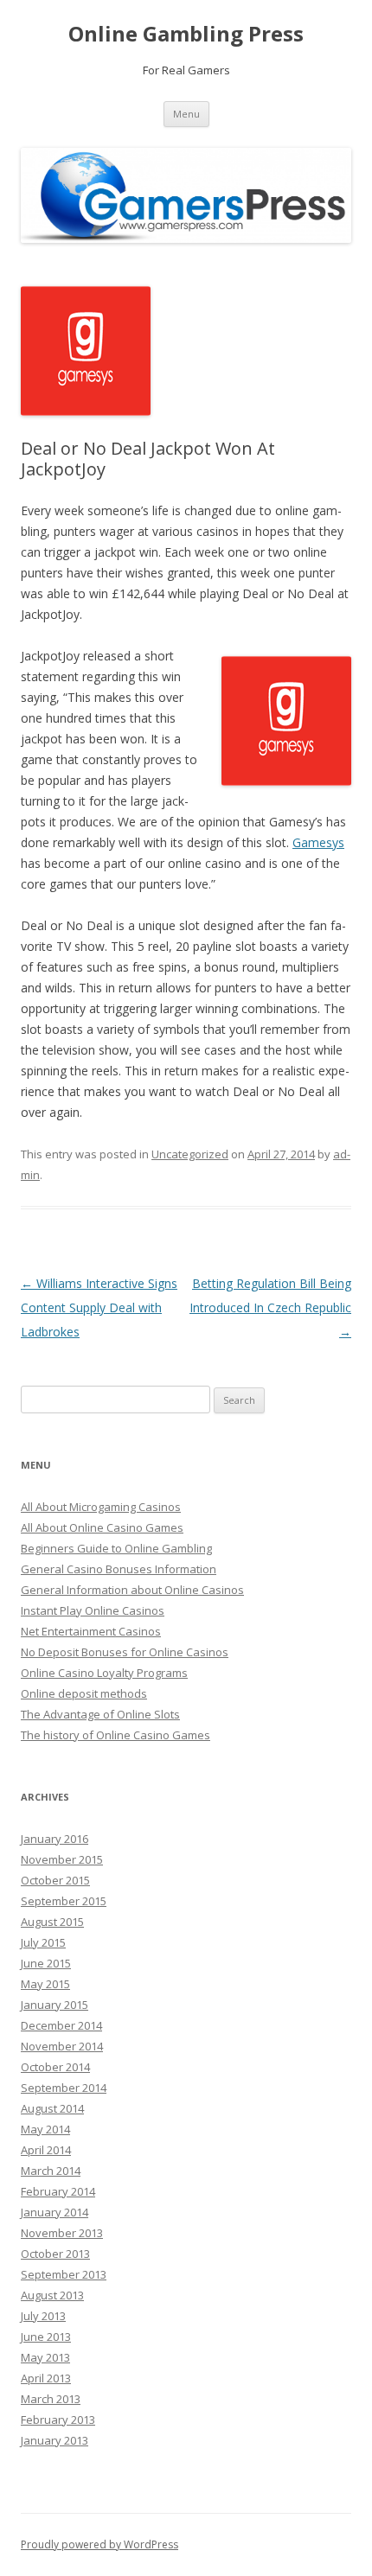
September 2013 (64, 2274)
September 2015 (64, 1901)
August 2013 (52, 2295)
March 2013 (51, 2399)
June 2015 (46, 1963)
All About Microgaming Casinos (101, 1507)
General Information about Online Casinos (132, 1590)
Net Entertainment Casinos (91, 1631)
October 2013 (55, 2254)
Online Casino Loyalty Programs (104, 1673)
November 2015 (62, 1859)
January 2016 (55, 1839)
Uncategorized (190, 1154)
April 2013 (46, 2378)
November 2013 (62, 2233)
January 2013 (55, 2440)
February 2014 (58, 2191)
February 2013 (58, 2420)
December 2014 (61, 2025)
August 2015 (52, 1922)
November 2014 (62, 2046)
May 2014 (45, 2129)
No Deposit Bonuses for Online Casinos (125, 1652)
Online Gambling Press (186, 34)
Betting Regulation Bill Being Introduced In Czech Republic (270, 1307)
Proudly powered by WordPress (99, 2544)
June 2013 (46, 2337)
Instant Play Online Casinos (93, 1610)
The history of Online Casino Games (115, 1735)
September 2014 (64, 2088)
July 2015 (43, 1942)
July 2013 (43, 2316)
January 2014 (55, 2212)
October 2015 (55, 1880)
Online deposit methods (84, 1693)
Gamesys (318, 842)
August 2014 (52, 2108)
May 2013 (45, 2357)
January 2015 (55, 2005)
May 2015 (45, 1984)
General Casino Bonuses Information (119, 1569)
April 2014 (46, 2150)
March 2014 (51, 2171)
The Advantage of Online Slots (100, 1714)
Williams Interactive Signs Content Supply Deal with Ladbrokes (99, 1307)
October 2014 (55, 2067)
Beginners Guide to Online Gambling (116, 1548)
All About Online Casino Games (102, 1527)
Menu (186, 114)
